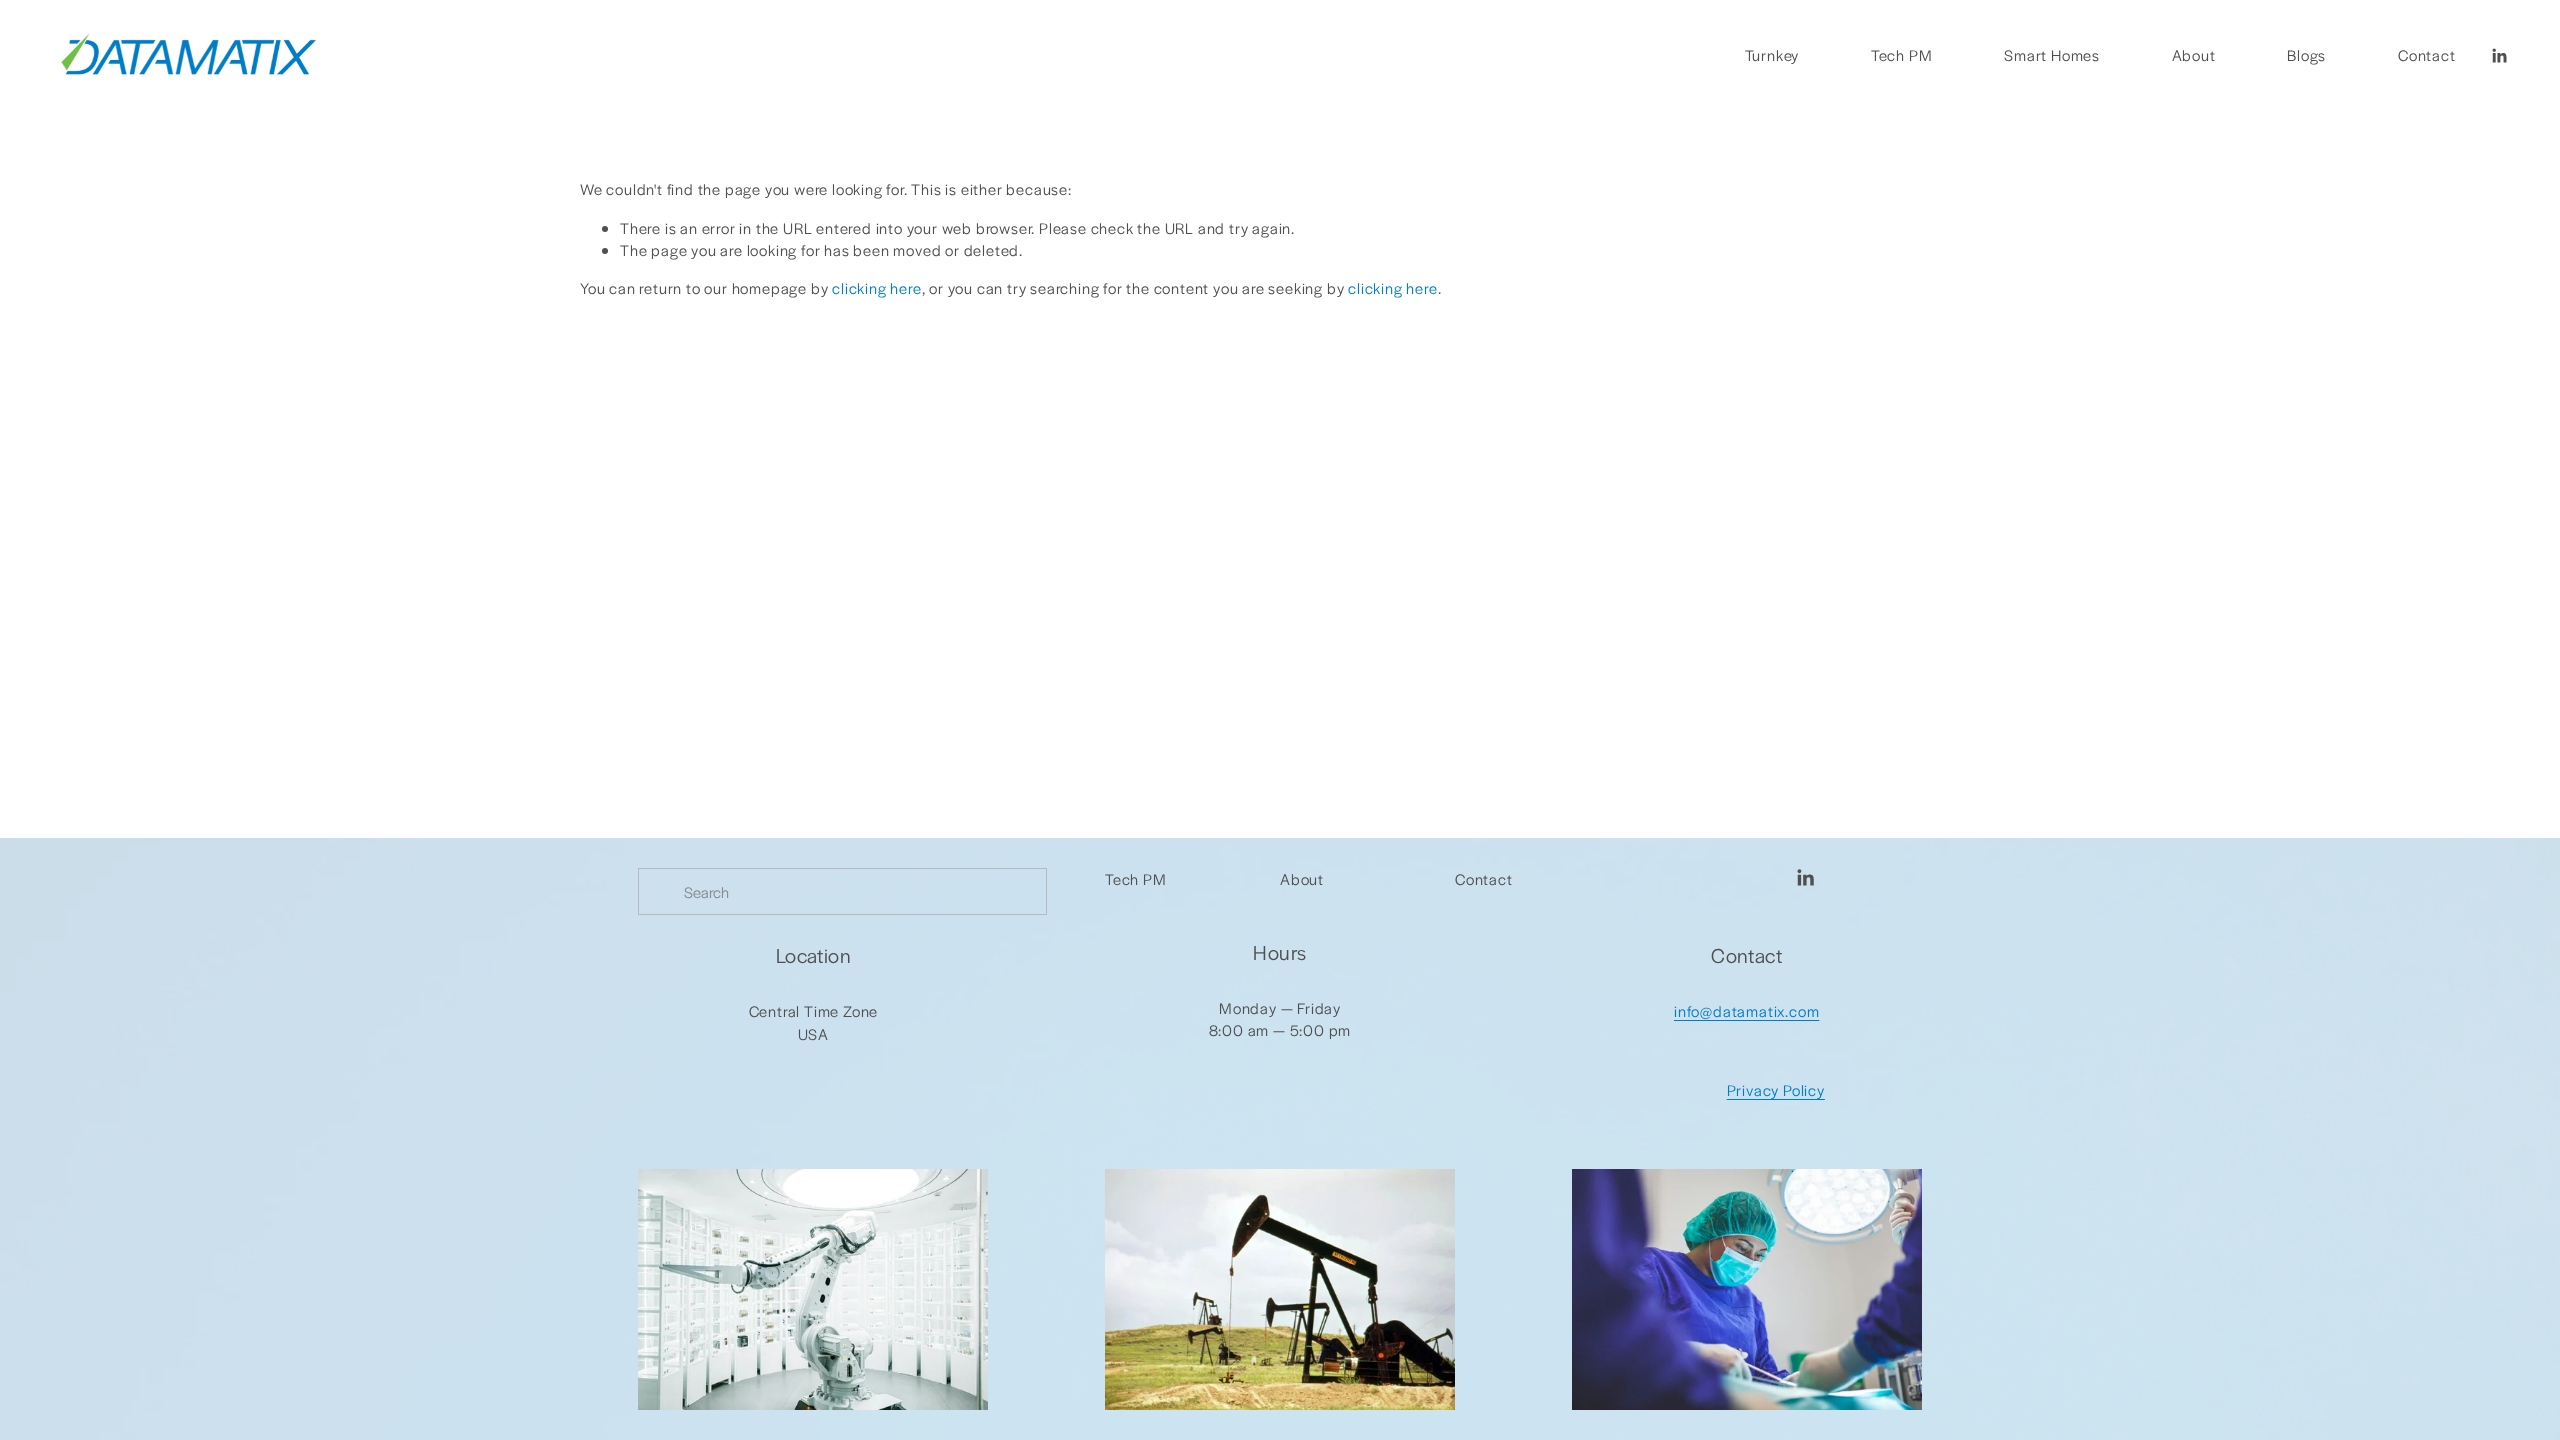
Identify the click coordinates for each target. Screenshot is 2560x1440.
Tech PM (1902, 54)
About (2194, 54)
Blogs (2306, 54)
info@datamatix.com (1746, 1010)
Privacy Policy (1776, 1089)
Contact (2427, 54)
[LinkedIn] (2499, 56)
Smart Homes (2052, 54)
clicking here (876, 287)
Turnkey (1772, 54)
